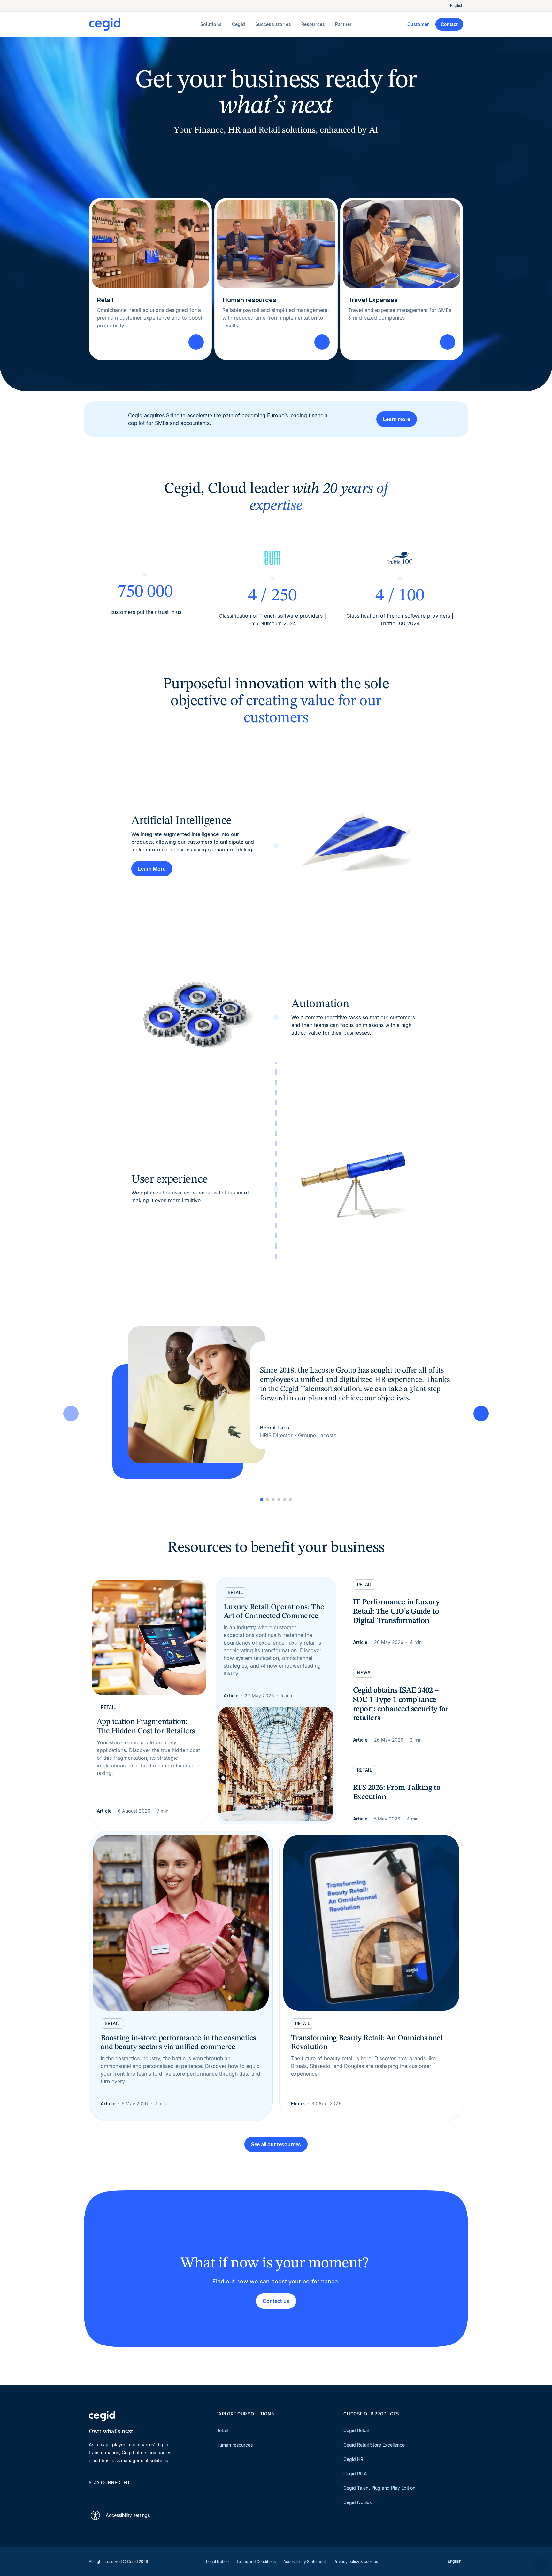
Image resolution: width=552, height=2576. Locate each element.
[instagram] (123, 2494)
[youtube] (107, 2494)
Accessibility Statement (305, 2561)
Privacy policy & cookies (356, 2561)
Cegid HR (353, 2459)
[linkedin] (92, 2494)
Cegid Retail (356, 2430)
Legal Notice (217, 2561)
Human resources (234, 2445)
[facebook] (153, 2494)
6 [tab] (290, 1499)
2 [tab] (267, 1499)
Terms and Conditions (256, 2561)
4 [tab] (279, 1499)
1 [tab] (262, 1499)
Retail (222, 2430)
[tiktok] (138, 2494)
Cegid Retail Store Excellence (374, 2445)
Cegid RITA (355, 2474)
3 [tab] (273, 1499)
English (457, 6)
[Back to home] (143, 24)
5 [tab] (285, 1499)
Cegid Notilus (357, 2502)
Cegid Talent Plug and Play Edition (379, 2488)
